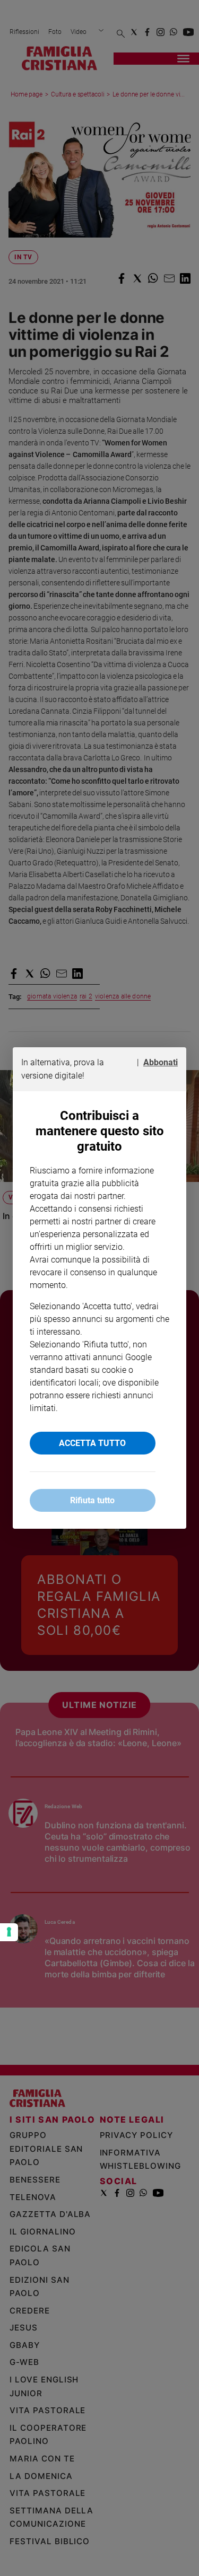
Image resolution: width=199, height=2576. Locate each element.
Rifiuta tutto (92, 1500)
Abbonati (161, 1062)
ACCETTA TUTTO (92, 1443)
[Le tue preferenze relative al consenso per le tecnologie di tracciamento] (9, 1932)
